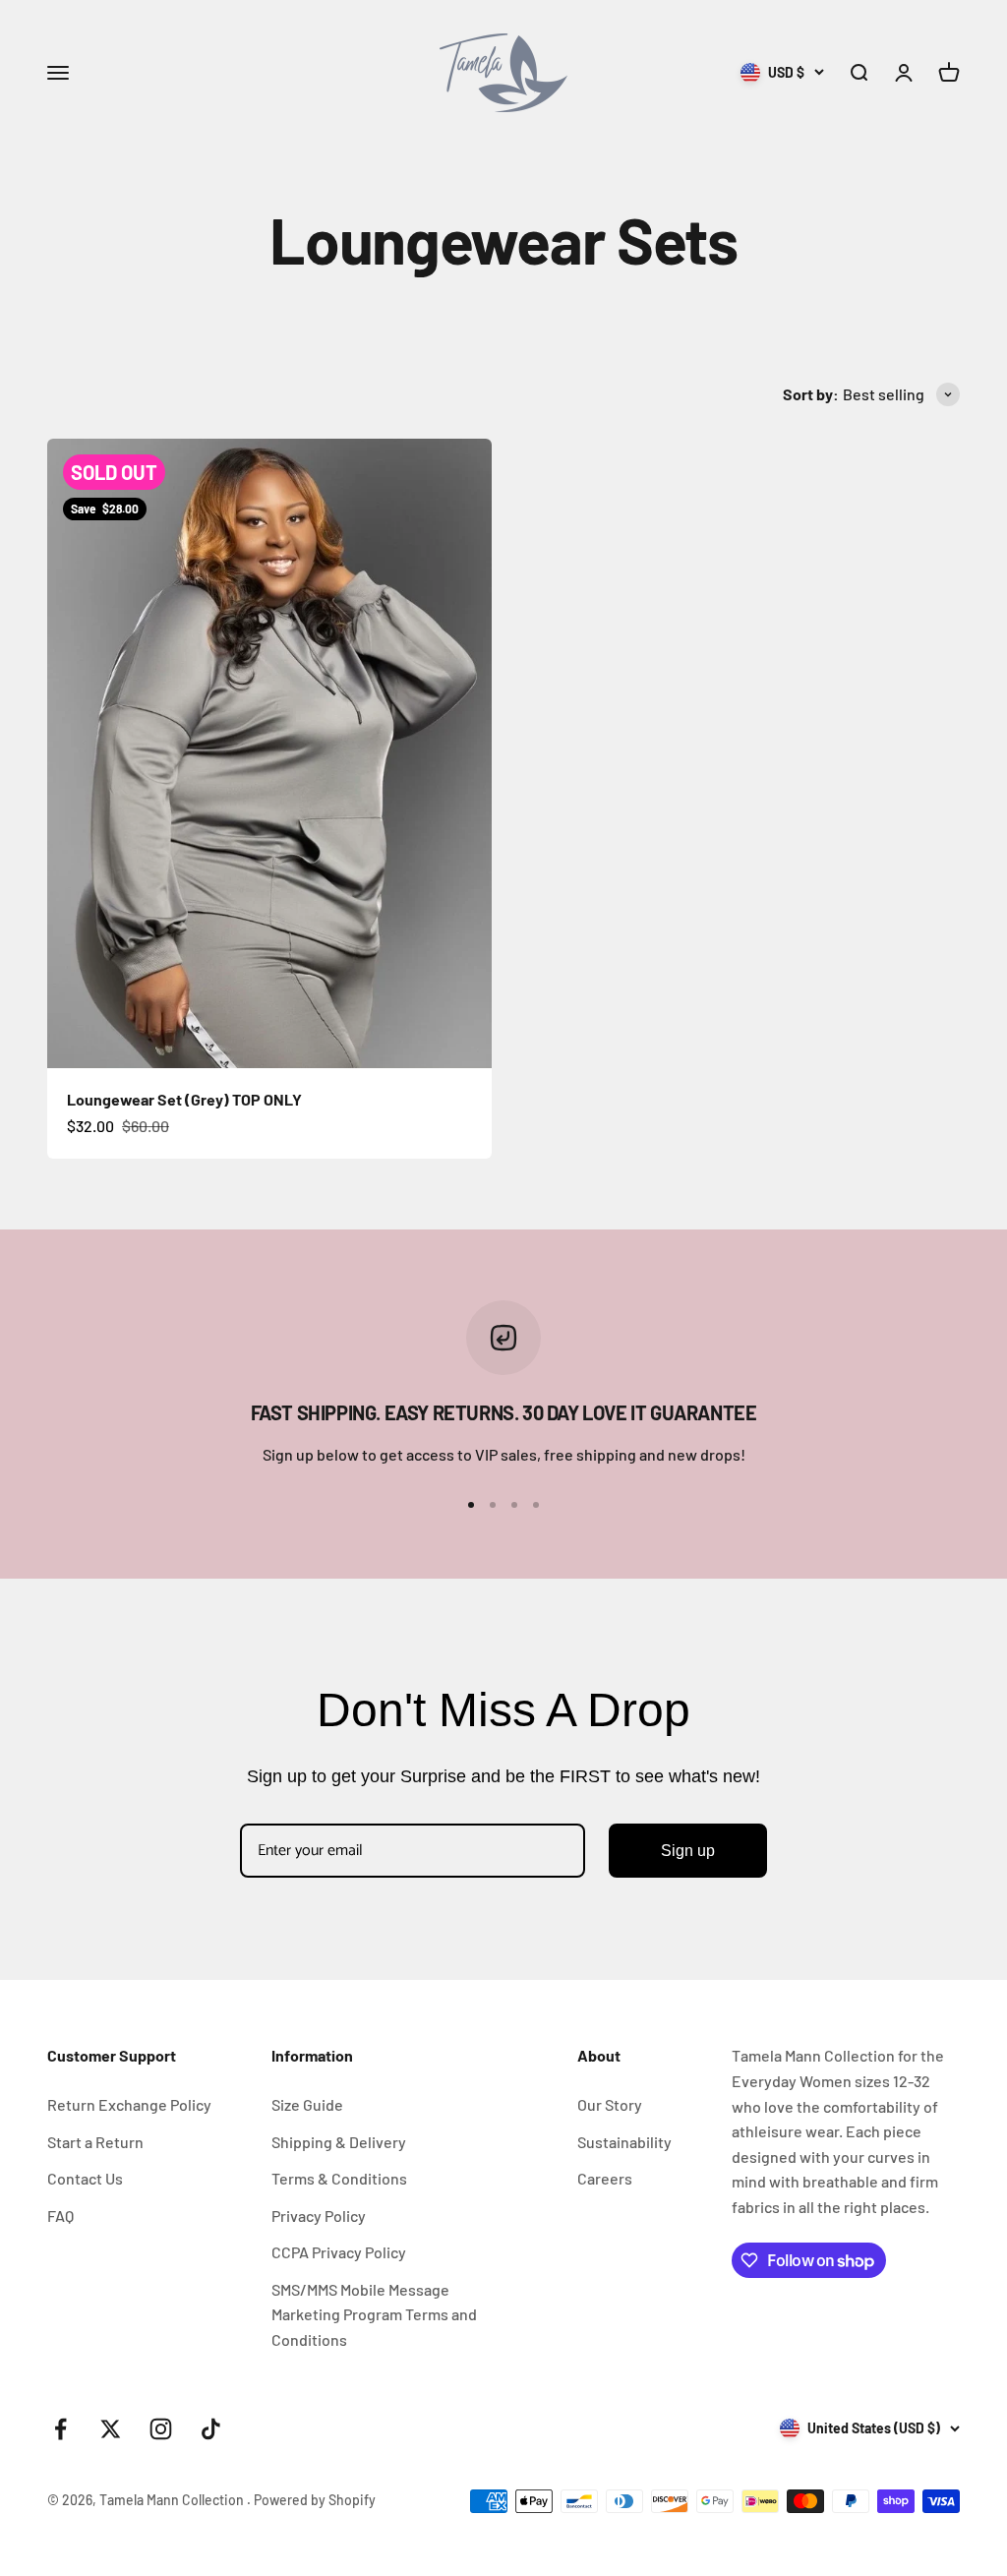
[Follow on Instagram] (161, 2429)
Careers (605, 2178)
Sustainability (624, 2142)
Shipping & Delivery (339, 2142)
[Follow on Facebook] (60, 2429)
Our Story (610, 2104)
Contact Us (85, 2178)
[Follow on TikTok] (211, 2429)
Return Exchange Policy (129, 2104)
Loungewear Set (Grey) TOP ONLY (184, 1099)
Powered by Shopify (315, 2500)
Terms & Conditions (339, 2178)
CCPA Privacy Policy (339, 2252)
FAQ (60, 2216)
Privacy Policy (319, 2216)
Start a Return (95, 2142)
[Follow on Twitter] (111, 2429)
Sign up (688, 1851)
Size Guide (307, 2104)
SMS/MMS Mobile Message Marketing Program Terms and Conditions (374, 2314)
